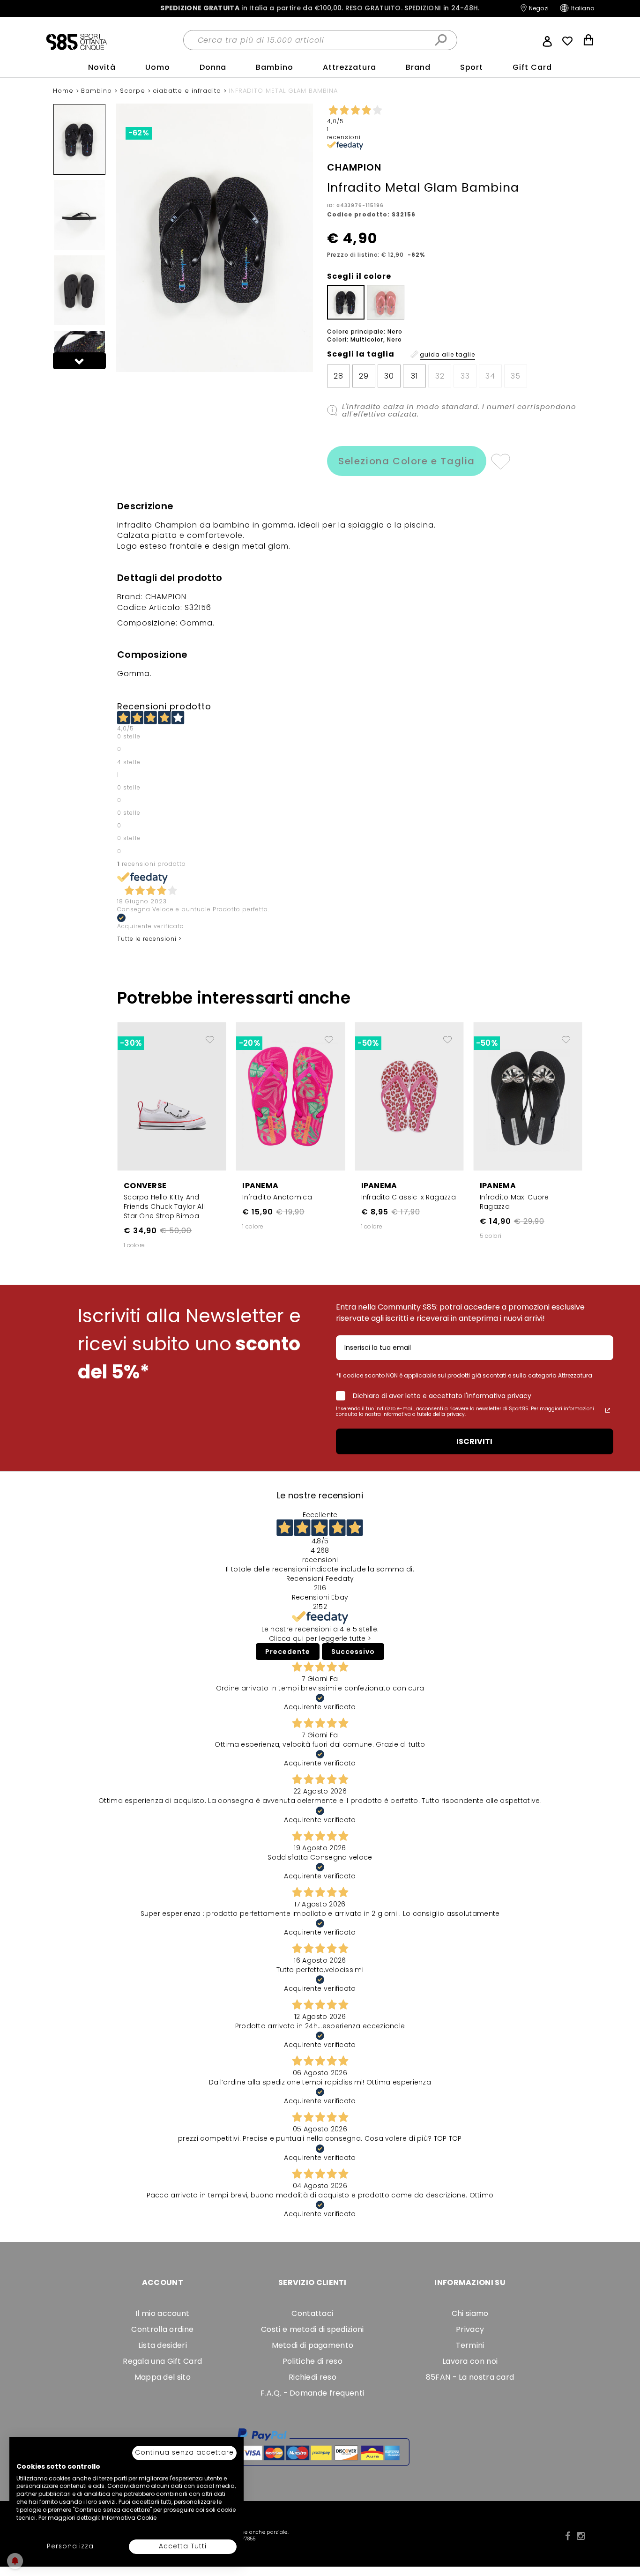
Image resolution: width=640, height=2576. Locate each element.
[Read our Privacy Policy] (608, 1410)
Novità (102, 67)
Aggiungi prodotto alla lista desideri (210, 1036)
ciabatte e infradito (188, 91)
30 (389, 376)
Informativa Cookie (129, 2518)
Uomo (158, 67)
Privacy (470, 2329)
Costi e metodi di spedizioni (312, 2329)
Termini (470, 2345)
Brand (418, 67)
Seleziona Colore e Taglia (407, 461)
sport (472, 67)
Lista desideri (163, 2345)
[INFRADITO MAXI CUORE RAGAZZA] (528, 1096)
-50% (368, 1043)
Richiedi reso (313, 2377)
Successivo (353, 1652)
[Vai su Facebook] (568, 2536)
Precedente (288, 1652)
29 (364, 376)
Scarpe (134, 91)
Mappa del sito (163, 2377)
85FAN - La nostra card (470, 2377)
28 (339, 376)
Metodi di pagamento (313, 2345)
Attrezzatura (350, 67)
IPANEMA (260, 1186)
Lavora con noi (470, 2361)
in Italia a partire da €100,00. (320, 8)
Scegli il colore (359, 276)
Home (64, 91)
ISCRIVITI (474, 1441)
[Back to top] (623, 2526)
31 (414, 376)
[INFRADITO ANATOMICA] (290, 1096)
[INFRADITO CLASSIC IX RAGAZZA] (409, 1096)
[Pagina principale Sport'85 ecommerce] (76, 41)
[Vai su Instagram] (581, 2536)
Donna (213, 67)
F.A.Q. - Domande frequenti (312, 2393)
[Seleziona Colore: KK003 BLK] (346, 302)
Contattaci (312, 2313)
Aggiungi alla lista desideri (500, 461)
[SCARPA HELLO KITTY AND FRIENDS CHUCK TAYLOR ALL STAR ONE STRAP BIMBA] (172, 1096)
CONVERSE (145, 1186)
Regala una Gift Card (162, 2361)
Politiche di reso (313, 2361)
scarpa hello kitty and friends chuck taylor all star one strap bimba (164, 1206)
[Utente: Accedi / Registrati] (547, 40)
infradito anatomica (277, 1197)
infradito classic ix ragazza (409, 1197)
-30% (131, 1043)
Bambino (275, 67)
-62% (139, 133)
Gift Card (532, 67)
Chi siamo (470, 2313)
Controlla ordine (162, 2329)
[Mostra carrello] (588, 41)
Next (80, 361)
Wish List (567, 41)
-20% (249, 1043)
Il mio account (162, 2313)
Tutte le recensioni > (149, 939)
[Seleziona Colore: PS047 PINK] (386, 302)
